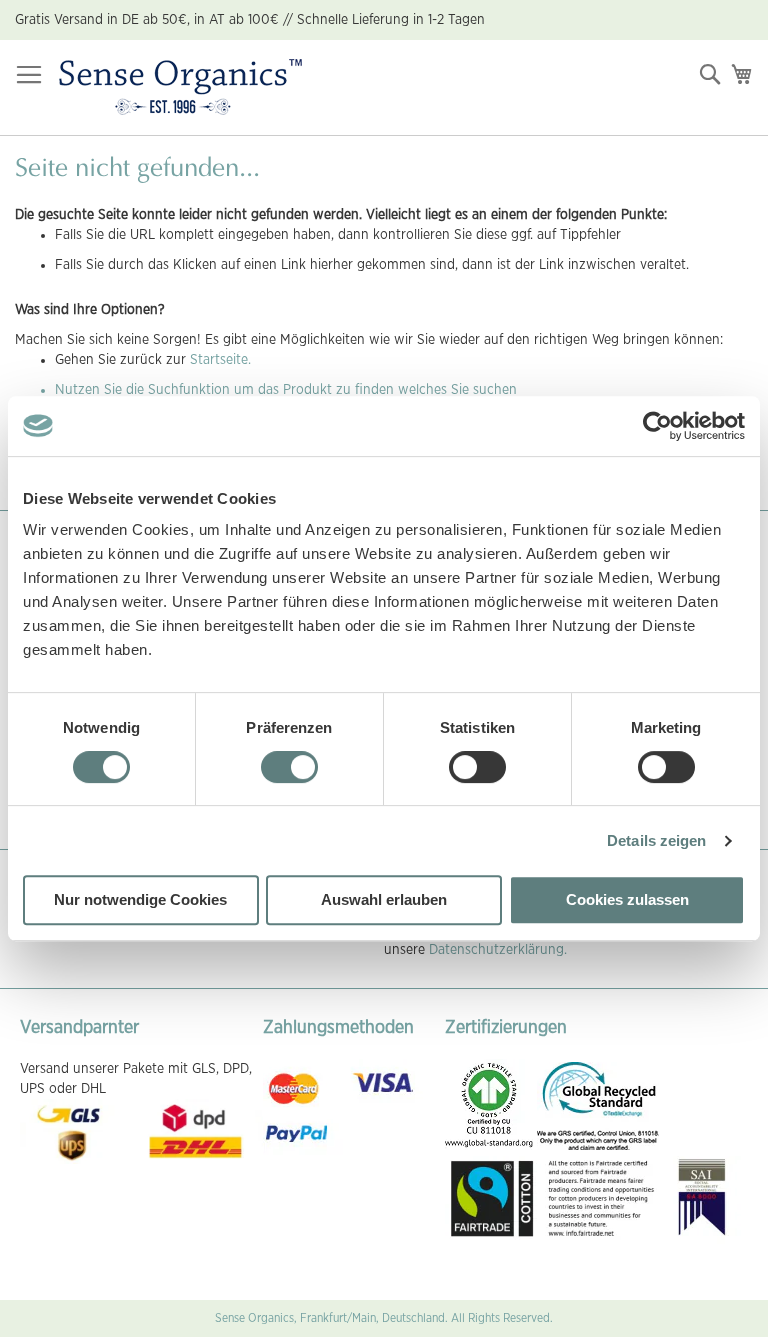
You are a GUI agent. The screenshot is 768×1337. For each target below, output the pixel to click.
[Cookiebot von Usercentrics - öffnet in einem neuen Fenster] (657, 426)
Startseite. (220, 360)
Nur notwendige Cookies (140, 899)
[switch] (289, 769)
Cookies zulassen (627, 899)
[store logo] (180, 88)
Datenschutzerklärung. (498, 950)
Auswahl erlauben (384, 899)
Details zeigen (656, 840)
